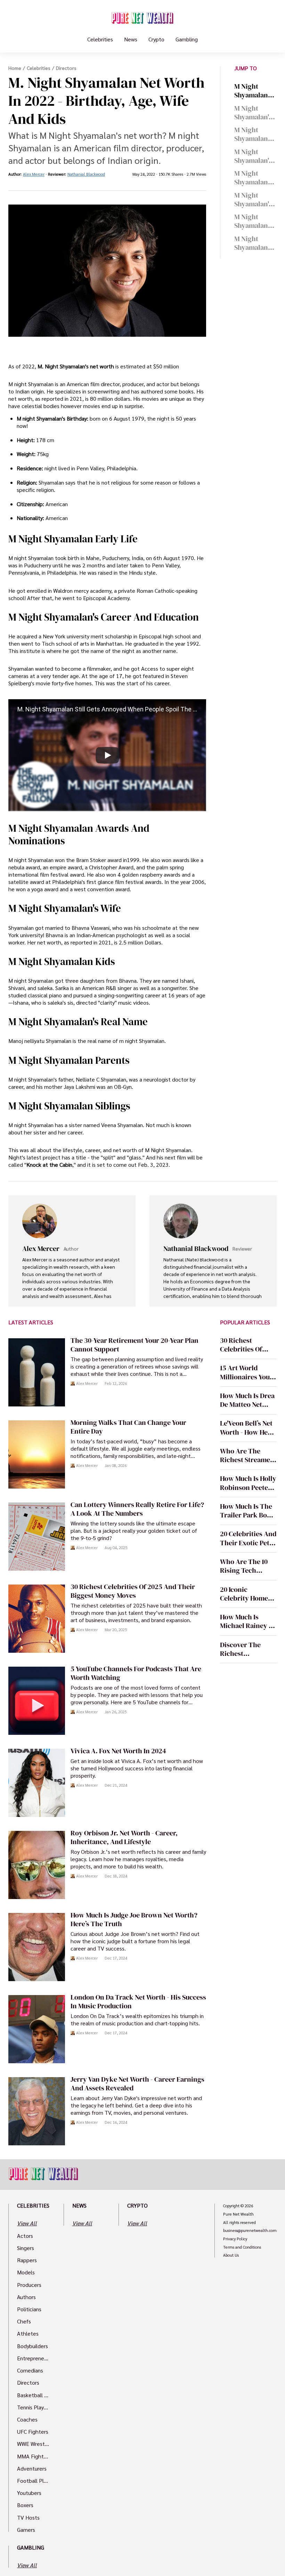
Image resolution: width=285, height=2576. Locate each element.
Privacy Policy (235, 2239)
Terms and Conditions (242, 2247)
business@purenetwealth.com (250, 2231)
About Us (231, 2255)
